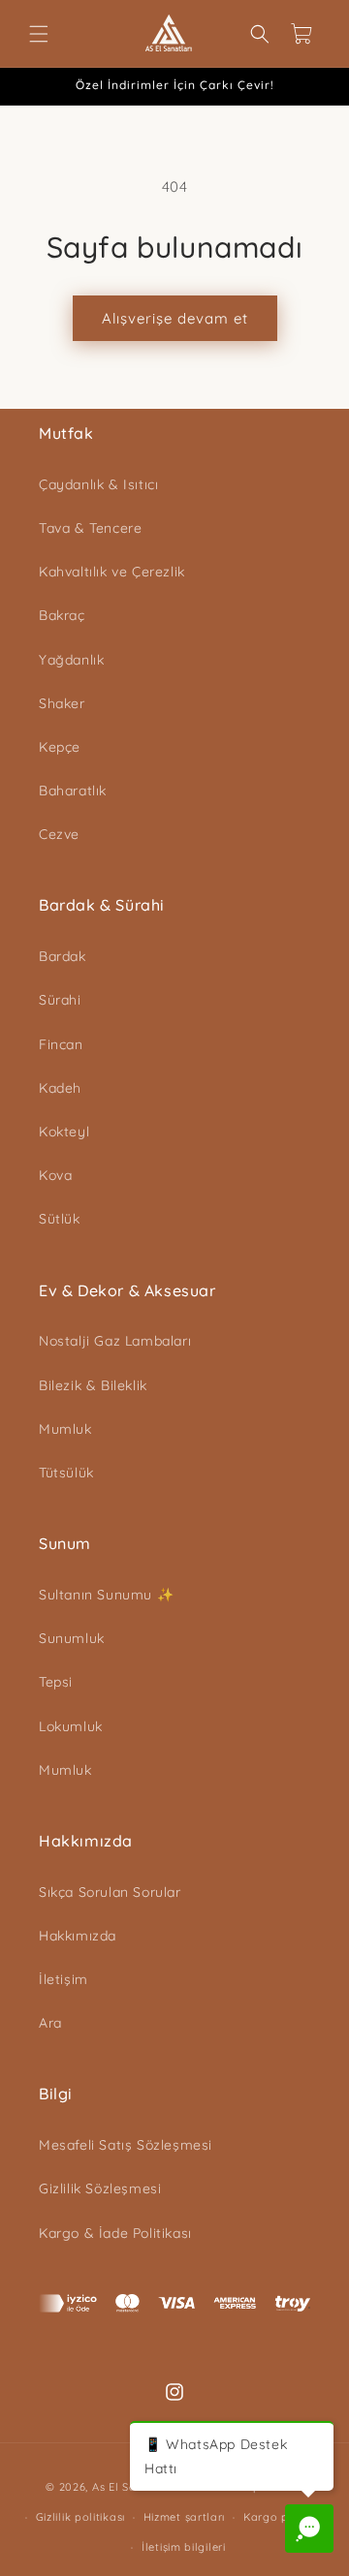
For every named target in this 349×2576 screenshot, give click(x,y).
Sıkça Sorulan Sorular (110, 1892)
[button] (39, 34)
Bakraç (62, 615)
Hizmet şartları (185, 2517)
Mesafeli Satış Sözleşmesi (126, 2145)
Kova (55, 1175)
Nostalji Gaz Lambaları (115, 1341)
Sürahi (60, 1000)
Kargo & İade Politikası (115, 2233)
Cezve (59, 834)
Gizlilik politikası (80, 2517)
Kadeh (60, 1088)
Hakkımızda (78, 1936)
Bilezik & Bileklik (93, 1385)
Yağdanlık (71, 660)
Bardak (63, 956)
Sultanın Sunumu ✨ (106, 1595)
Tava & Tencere (90, 528)
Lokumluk (71, 1726)
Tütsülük (66, 1473)
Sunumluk (72, 1638)
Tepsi (56, 1682)
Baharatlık (73, 791)
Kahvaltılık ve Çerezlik (112, 572)
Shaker (62, 703)
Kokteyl (64, 1132)
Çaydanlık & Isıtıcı (98, 484)
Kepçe (60, 747)
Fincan (61, 1044)
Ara (50, 2023)
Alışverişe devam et (175, 318)
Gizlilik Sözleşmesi (100, 2188)
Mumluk (65, 1429)
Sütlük (60, 1219)
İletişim (63, 1979)
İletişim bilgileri (184, 2547)
